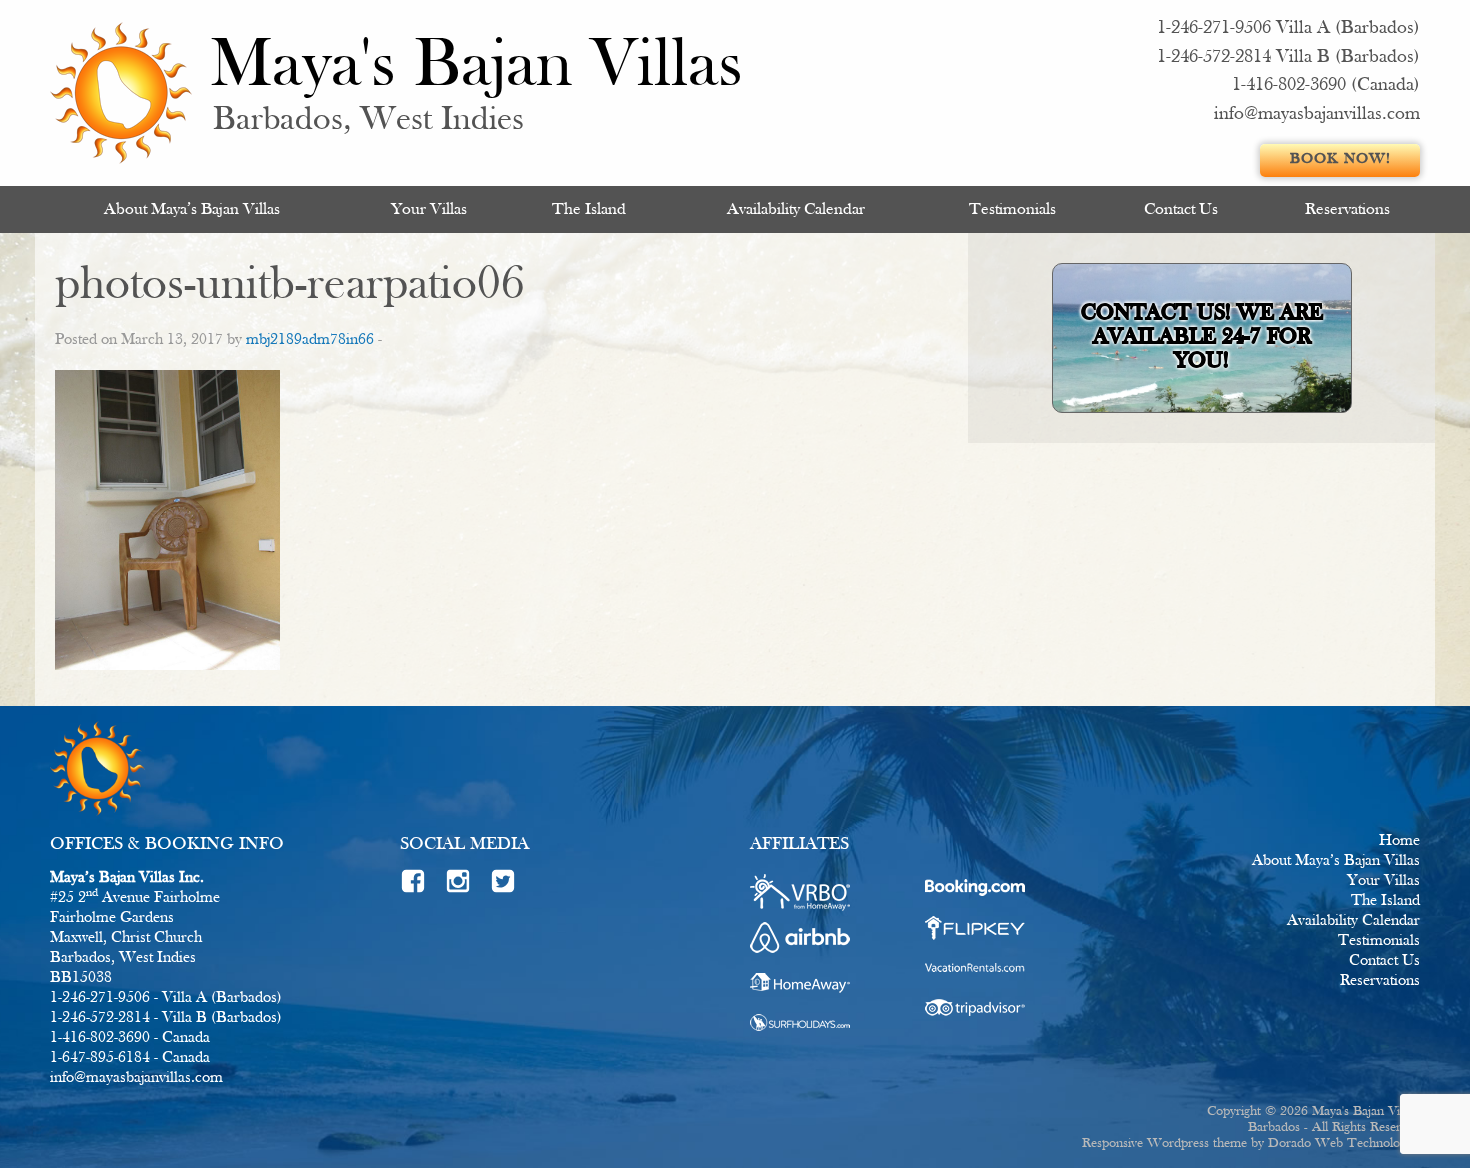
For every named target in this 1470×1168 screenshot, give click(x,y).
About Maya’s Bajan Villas (192, 209)
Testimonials (1012, 209)
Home (1399, 841)
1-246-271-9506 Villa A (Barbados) (1288, 28)
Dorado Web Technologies (1344, 1143)
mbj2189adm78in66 (310, 340)
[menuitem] (191, 209)
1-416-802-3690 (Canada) (1326, 85)
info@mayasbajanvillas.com (1317, 114)
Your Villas (429, 209)
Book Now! (1340, 159)
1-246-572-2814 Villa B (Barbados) (1288, 57)
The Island (589, 209)
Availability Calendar (796, 209)
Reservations (1347, 209)
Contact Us (1181, 209)
